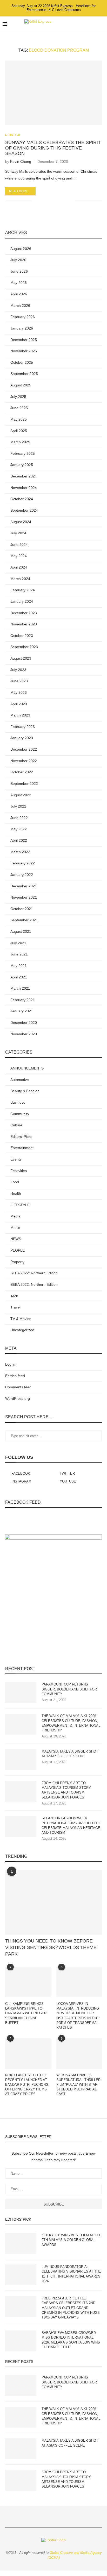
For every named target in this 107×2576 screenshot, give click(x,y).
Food (15, 1182)
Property (17, 1262)
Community (20, 1114)
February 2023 (23, 727)
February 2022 (23, 863)
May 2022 (19, 829)
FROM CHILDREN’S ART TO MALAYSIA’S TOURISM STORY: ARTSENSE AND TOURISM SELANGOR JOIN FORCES (67, 1790)
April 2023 (19, 704)
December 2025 (24, 340)
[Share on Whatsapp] (54, 202)
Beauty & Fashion (25, 1091)
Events (16, 1159)
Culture (16, 1125)
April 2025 (19, 431)
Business (18, 1102)
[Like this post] (37, 202)
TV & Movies (21, 1319)
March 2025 (20, 442)
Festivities (19, 1171)
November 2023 (24, 624)
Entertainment (22, 1148)
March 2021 (20, 988)
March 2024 (20, 579)
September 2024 (24, 510)
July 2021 (18, 943)
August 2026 (21, 249)
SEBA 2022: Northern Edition (34, 1273)
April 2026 (19, 294)
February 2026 (23, 317)
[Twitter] (83, 24)
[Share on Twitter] (49, 202)
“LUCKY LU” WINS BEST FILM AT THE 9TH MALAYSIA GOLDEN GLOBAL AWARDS (72, 2240)
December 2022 (24, 749)
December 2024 (24, 476)
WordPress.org (18, 1398)
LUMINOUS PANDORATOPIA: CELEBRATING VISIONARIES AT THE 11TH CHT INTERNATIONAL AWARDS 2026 (71, 2274)
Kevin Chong (21, 162)
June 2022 (19, 818)
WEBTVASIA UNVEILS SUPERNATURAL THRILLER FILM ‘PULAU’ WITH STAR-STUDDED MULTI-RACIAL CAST (78, 2085)
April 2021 (19, 977)
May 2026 (19, 283)
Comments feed (18, 1387)
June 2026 (19, 271)
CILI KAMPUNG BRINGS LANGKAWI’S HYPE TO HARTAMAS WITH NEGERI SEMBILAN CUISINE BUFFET (26, 2013)
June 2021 (19, 954)
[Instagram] (88, 24)
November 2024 (24, 488)
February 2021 (23, 1000)
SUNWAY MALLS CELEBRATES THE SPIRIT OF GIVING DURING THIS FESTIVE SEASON (53, 148)
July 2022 (18, 806)
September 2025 (24, 374)
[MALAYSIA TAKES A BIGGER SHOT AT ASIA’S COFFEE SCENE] (21, 1760)
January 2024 (22, 601)
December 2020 (24, 1023)
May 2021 (19, 966)
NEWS (16, 1239)
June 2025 (19, 408)
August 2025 (21, 385)
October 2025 (22, 362)
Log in (10, 1364)
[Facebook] (78, 24)
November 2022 (24, 761)
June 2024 (19, 545)
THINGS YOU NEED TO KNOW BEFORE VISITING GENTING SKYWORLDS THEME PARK (51, 1947)
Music (15, 1228)
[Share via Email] (71, 202)
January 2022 (22, 875)
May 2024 (19, 556)
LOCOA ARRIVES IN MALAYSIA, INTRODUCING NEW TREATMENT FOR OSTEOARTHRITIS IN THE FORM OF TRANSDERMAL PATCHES (78, 2016)
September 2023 (24, 647)
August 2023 (21, 658)
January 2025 (22, 465)
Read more (19, 191)
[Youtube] (94, 24)
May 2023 (19, 692)
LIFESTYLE (13, 135)
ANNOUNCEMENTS (27, 1068)
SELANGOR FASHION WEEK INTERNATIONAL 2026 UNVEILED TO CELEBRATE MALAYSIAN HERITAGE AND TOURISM (71, 1825)
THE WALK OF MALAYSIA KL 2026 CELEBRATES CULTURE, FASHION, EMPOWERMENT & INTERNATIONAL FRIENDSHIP (71, 1723)
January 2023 (22, 738)
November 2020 (24, 1034)
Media (15, 1216)
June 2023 (19, 681)
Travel (15, 1307)
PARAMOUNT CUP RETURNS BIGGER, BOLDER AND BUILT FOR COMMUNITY (69, 1689)
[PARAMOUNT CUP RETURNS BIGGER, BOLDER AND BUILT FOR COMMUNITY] (21, 1693)
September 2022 (24, 784)
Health (16, 1193)
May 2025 (19, 419)
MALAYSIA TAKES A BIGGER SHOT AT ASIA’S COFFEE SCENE (70, 1754)
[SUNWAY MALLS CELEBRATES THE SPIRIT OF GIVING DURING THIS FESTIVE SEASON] (53, 93)
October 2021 (22, 909)
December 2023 (24, 613)
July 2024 (18, 533)
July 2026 (18, 260)
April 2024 (19, 567)
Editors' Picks (21, 1137)
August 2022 (21, 795)
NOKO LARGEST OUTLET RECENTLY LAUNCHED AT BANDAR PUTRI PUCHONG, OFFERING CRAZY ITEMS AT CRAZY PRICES (27, 2085)
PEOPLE (18, 1250)
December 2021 (24, 886)
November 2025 (24, 351)
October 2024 (22, 499)
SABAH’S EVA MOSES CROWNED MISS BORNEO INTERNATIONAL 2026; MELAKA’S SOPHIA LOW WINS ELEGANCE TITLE (71, 2340)
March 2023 (20, 715)
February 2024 (23, 590)
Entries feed (15, 1376)
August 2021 (21, 931)
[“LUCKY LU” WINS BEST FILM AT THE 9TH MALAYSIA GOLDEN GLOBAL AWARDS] (21, 2243)
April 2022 (19, 840)
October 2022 (22, 772)
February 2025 (23, 453)
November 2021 (24, 897)
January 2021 (22, 1011)
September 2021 (24, 920)
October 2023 (22, 636)
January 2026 (22, 328)
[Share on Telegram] (60, 202)
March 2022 (20, 852)
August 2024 (21, 522)
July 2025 (18, 397)
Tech (14, 1296)
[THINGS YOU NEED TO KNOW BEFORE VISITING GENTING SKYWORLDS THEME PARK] (53, 1902)
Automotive (20, 1080)
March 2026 (20, 306)
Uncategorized (22, 1330)
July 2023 (18, 670)
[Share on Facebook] (43, 202)
